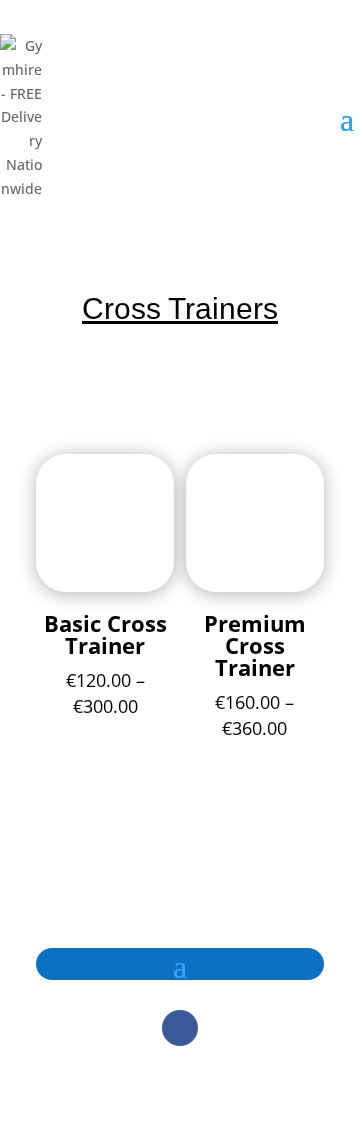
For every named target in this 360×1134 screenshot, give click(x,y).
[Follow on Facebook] (180, 1028)
